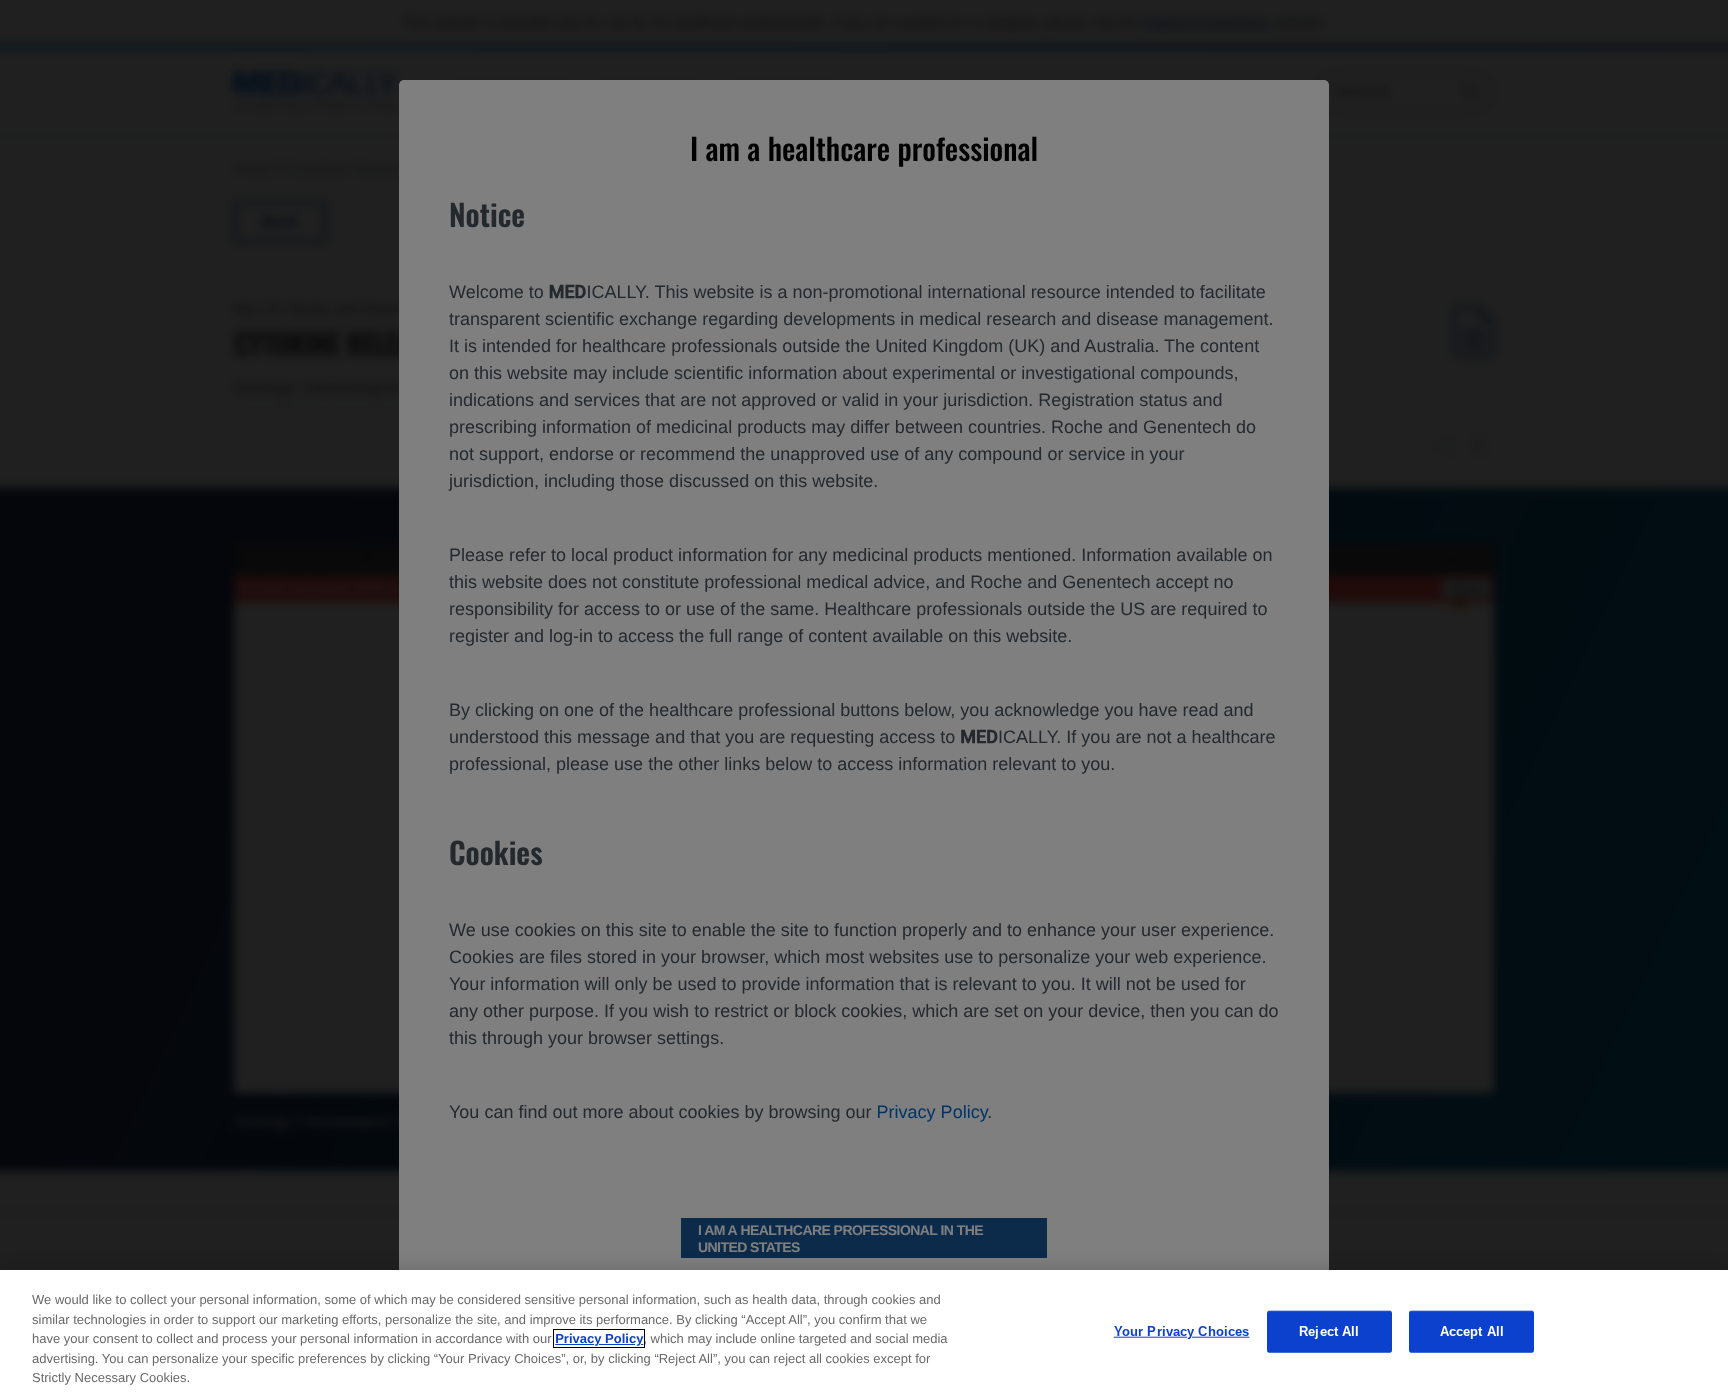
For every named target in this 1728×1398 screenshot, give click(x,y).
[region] (864, 1334)
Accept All (1472, 1331)
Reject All (1329, 1331)
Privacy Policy (599, 1338)
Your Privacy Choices (1182, 1331)
